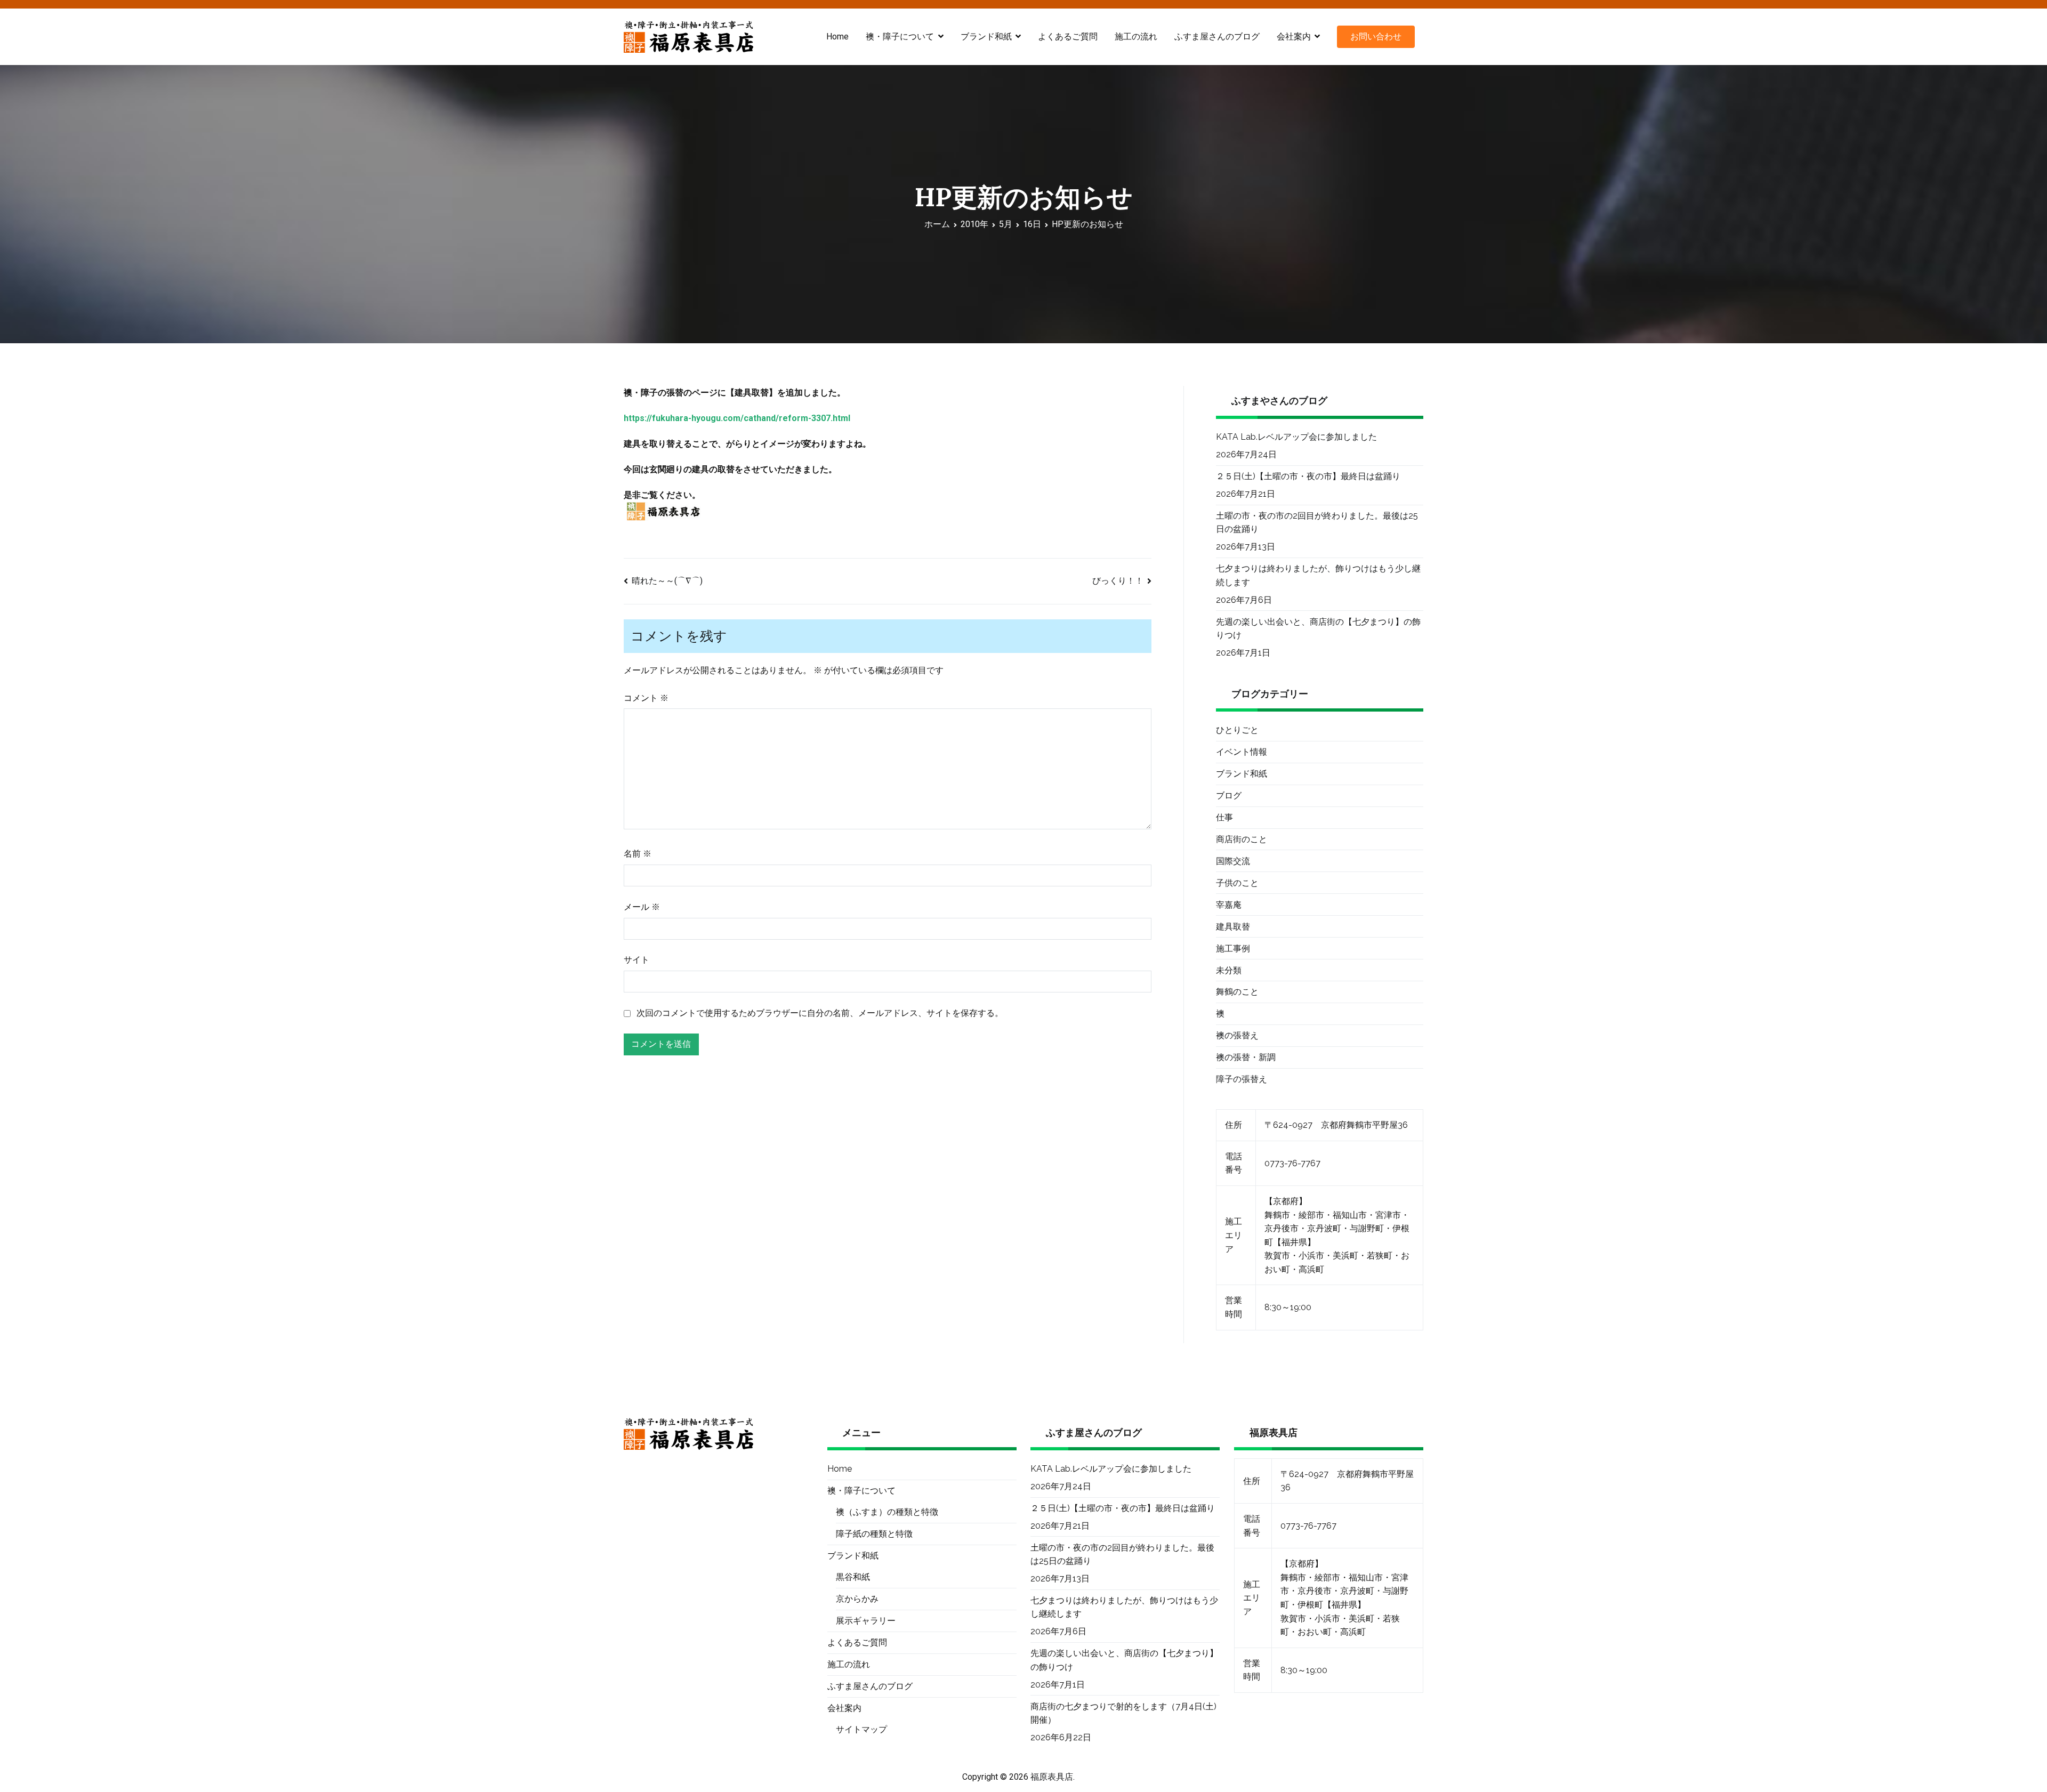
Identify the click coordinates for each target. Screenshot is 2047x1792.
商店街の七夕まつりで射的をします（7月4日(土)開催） (1123, 1713)
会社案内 (1294, 37)
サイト (636, 960)
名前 (638, 854)
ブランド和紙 (1242, 774)
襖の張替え (1237, 1035)
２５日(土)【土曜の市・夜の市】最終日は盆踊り (1308, 476)
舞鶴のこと (1237, 992)
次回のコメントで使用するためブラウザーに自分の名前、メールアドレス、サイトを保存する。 (820, 1013)
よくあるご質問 (1068, 37)
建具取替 (1233, 927)
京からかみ (857, 1599)
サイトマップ (861, 1729)
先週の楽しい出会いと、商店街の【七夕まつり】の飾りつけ (1318, 629)
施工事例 (1233, 949)
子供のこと (1237, 883)
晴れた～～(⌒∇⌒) (667, 581)
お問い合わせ (1376, 37)
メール (642, 907)
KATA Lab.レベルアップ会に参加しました (1296, 437)
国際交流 (1233, 861)
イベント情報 (1242, 752)
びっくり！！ (1118, 581)
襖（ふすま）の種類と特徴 (887, 1512)
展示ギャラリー (866, 1621)
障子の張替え (1242, 1079)
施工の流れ (1136, 37)
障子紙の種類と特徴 (874, 1534)
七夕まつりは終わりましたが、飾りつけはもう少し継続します (1318, 575)
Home (837, 37)
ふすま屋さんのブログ (1217, 37)
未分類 (1229, 970)
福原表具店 (1052, 1777)
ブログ (1229, 796)
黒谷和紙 (853, 1577)
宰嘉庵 (1229, 905)
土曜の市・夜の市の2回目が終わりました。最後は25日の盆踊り (1317, 523)
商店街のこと (1242, 839)
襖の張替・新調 (1246, 1057)
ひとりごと (1237, 730)
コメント (646, 698)
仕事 (1224, 817)
